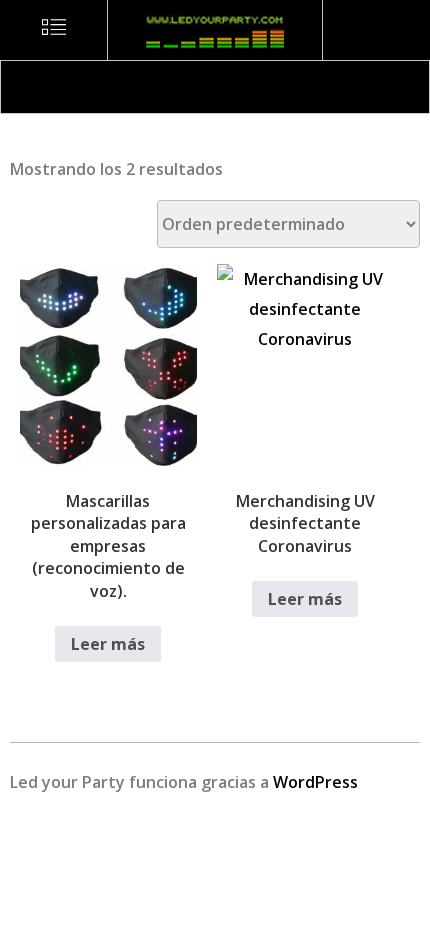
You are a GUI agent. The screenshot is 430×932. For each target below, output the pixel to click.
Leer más (108, 644)
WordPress (315, 782)
